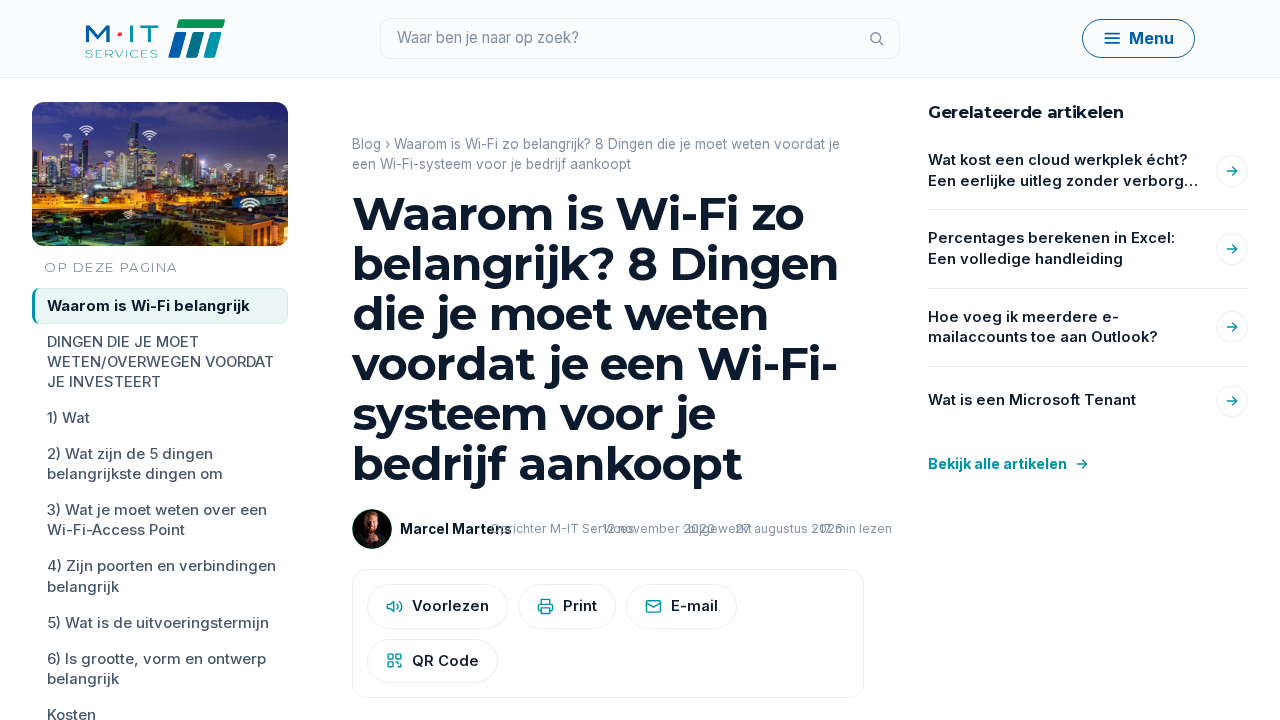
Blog (366, 144)
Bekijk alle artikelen (997, 463)
